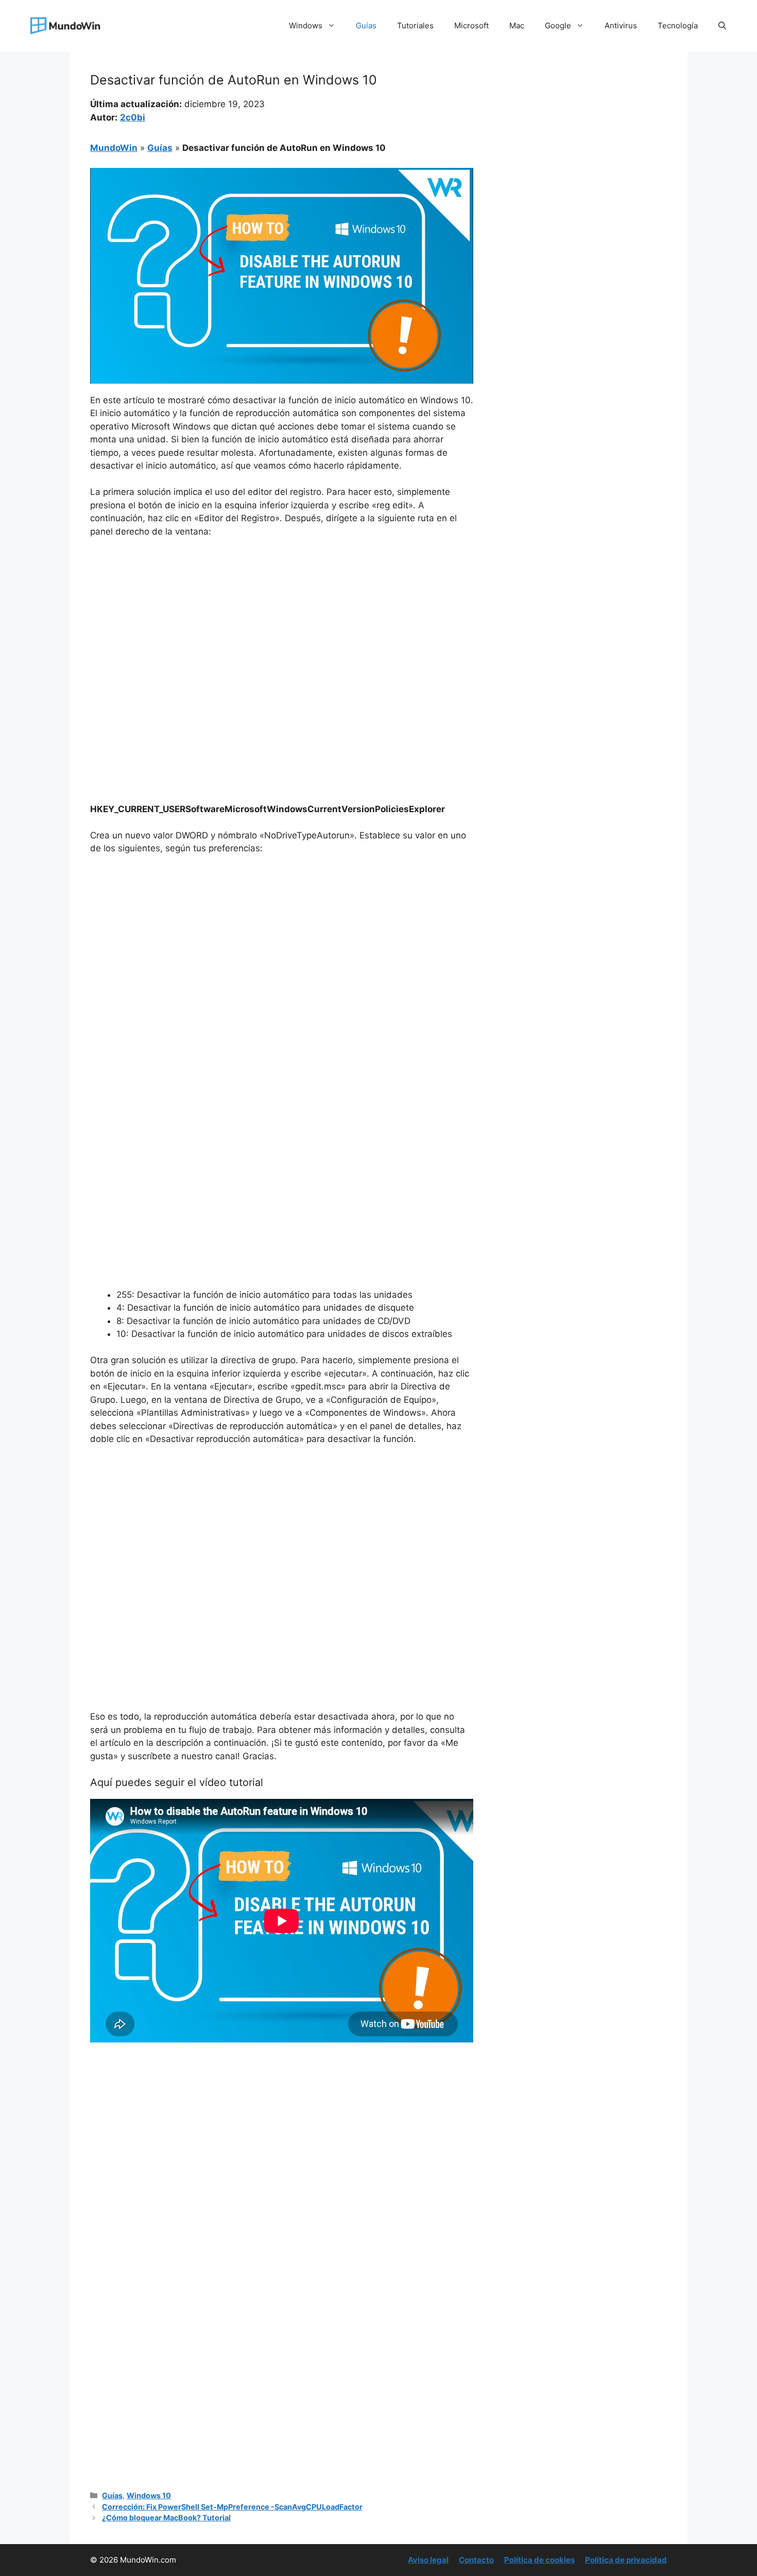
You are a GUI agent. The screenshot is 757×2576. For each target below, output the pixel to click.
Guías (366, 25)
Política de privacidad (626, 2560)
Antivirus (621, 25)
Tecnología (678, 25)
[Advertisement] (282, 624)
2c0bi (133, 117)
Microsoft (471, 25)
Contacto (476, 2560)
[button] (722, 26)
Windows (306, 25)
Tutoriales (415, 25)
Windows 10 (149, 2495)
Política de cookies (539, 2560)
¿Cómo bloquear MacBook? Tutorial (166, 2518)
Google (558, 25)
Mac (517, 25)
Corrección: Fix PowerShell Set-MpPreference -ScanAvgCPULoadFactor (232, 2507)
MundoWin (114, 148)
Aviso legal (428, 2560)
